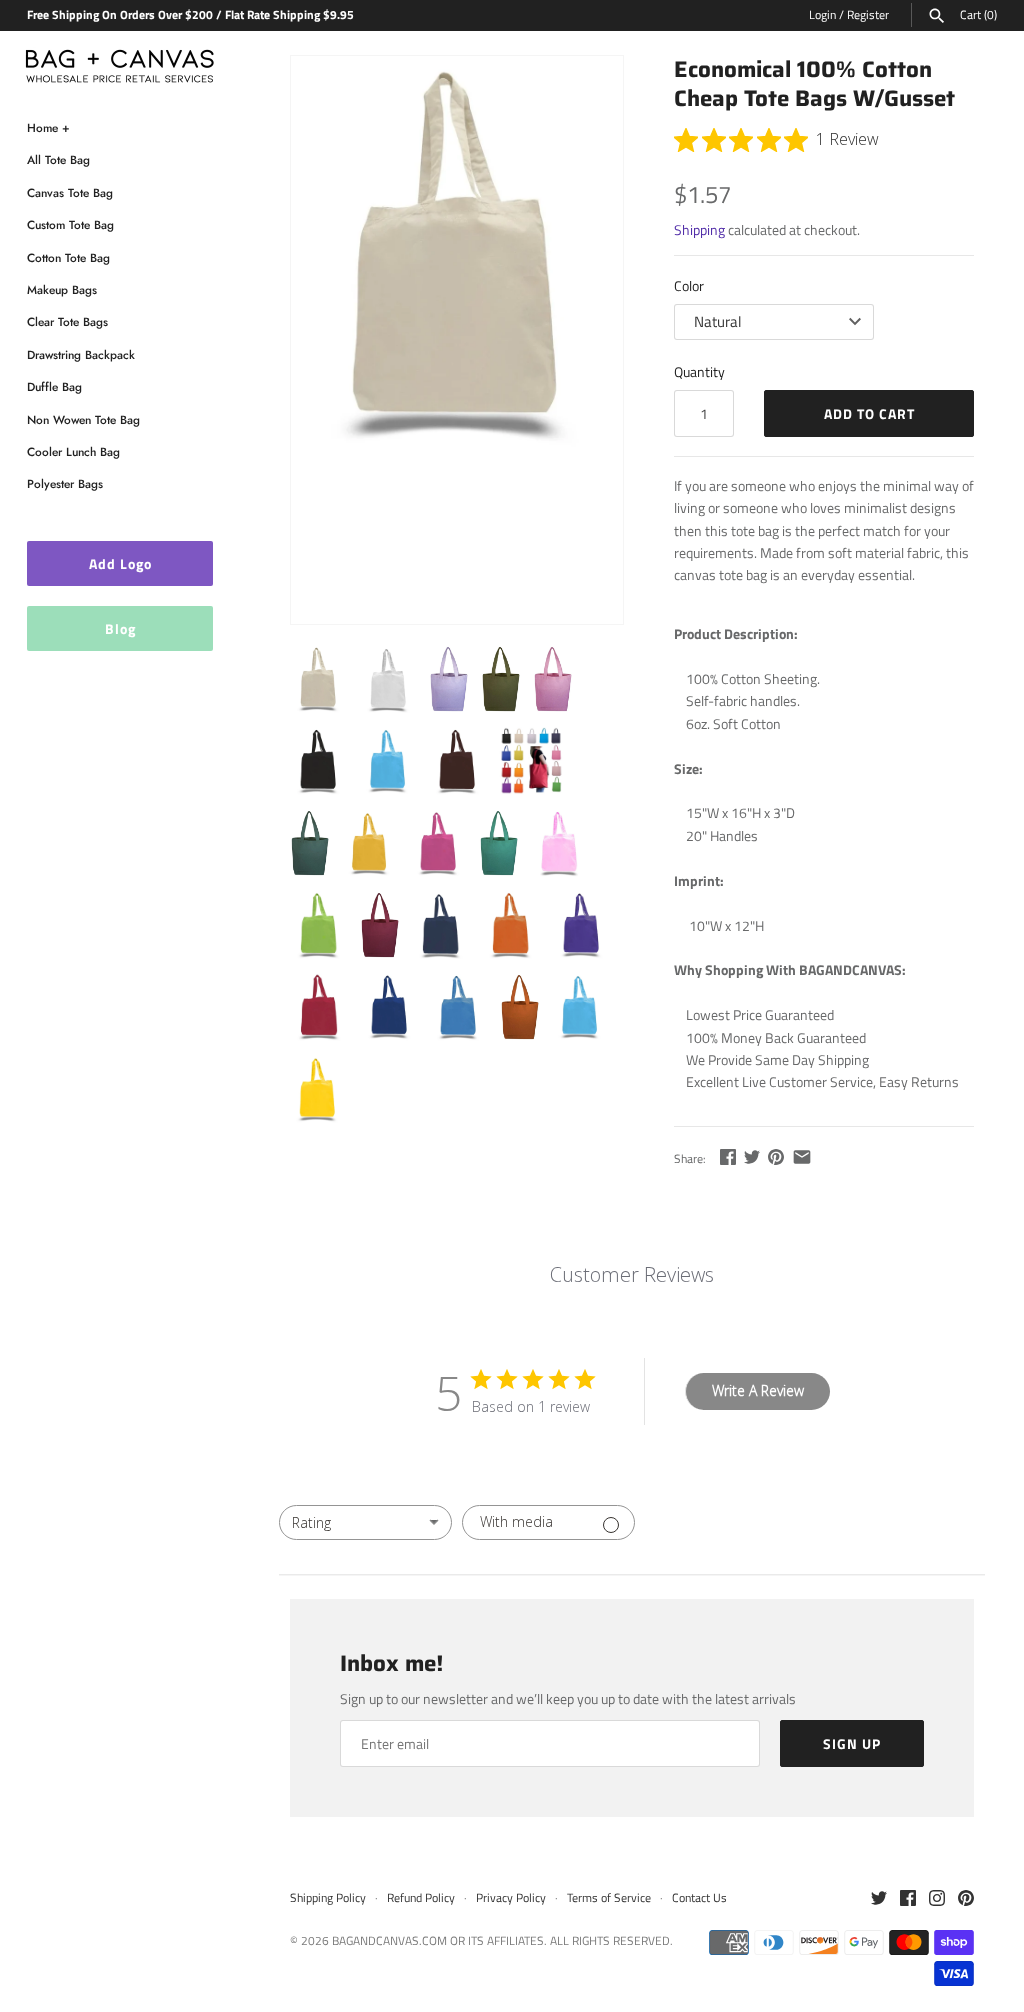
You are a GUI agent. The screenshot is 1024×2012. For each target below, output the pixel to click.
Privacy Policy (511, 1898)
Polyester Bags (65, 483)
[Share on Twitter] (752, 1156)
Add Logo (120, 563)
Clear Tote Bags (67, 321)
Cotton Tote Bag (68, 257)
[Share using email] (802, 1156)
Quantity (699, 371)
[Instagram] (937, 1899)
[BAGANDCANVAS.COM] (120, 61)
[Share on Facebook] (728, 1156)
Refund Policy (421, 1898)
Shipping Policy (328, 1898)
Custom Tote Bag (70, 224)
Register (868, 15)
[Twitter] (879, 1899)
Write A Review (758, 1390)
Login (822, 15)
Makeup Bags (62, 289)
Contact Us (699, 1898)
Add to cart (869, 413)
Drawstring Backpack (81, 354)
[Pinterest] (966, 1899)
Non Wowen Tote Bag (83, 419)
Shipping (699, 229)
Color (689, 285)
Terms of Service (609, 1898)
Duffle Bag (54, 386)
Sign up (852, 1743)
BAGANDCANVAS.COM (389, 1941)
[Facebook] (908, 1899)
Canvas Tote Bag (70, 192)
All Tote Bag (58, 159)
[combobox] (365, 1522)
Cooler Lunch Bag (73, 451)
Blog (120, 628)
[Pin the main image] (776, 1156)
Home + (48, 127)
